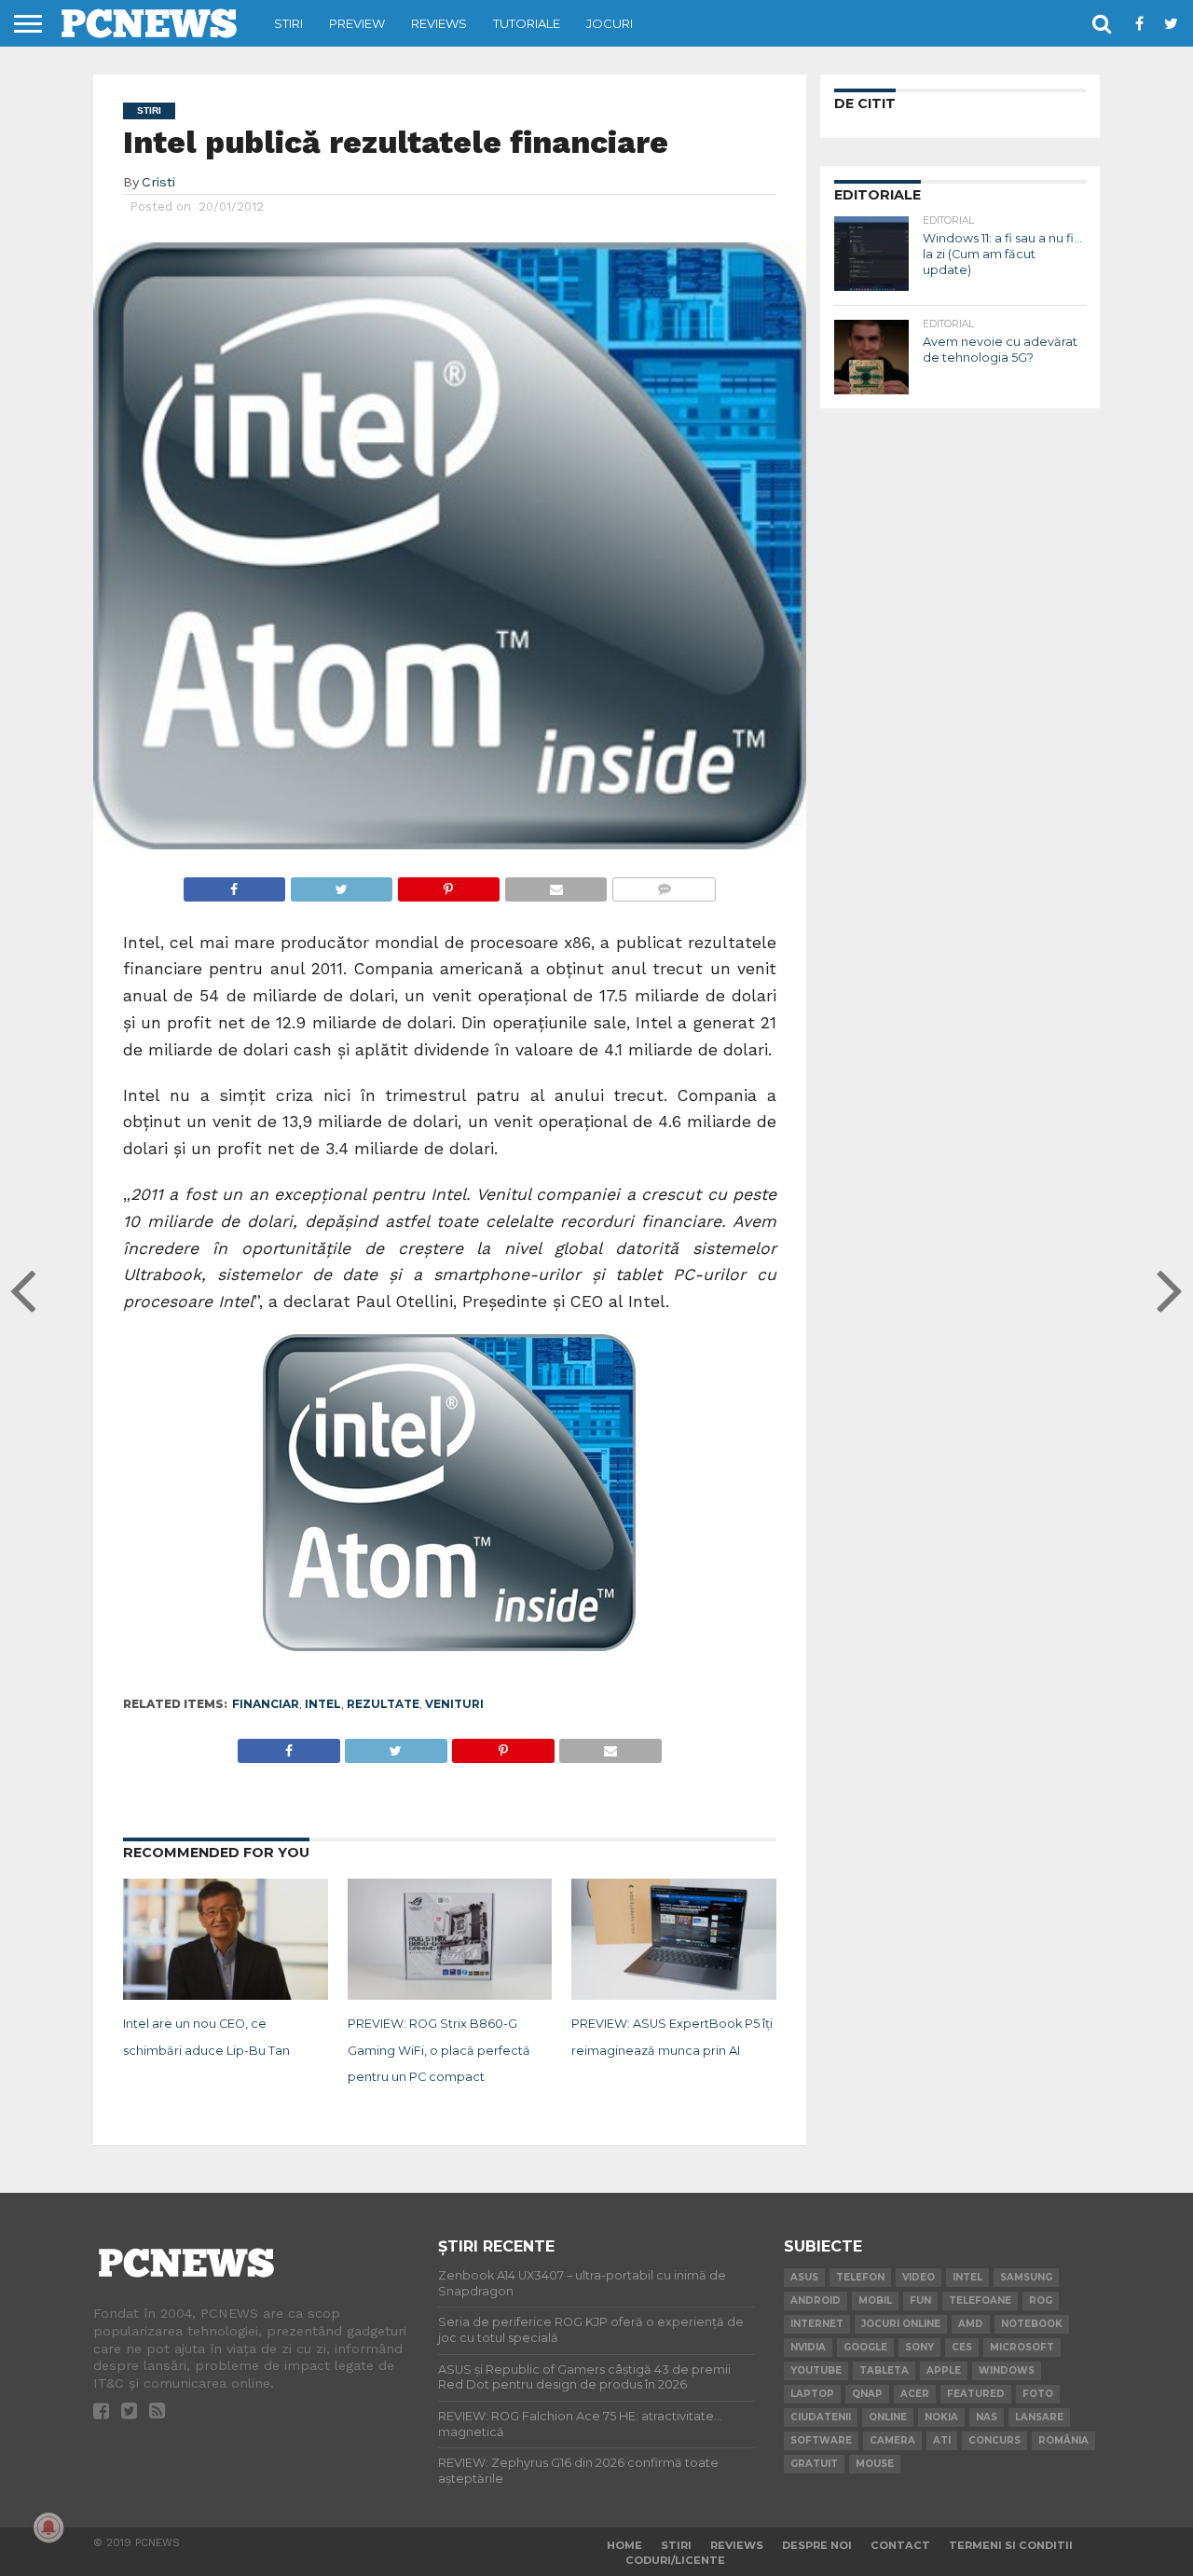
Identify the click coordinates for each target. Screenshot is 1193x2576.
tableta (884, 2370)
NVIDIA (808, 2347)
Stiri (288, 23)
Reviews (439, 23)
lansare (1039, 2417)
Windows (1007, 2370)
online (888, 2417)
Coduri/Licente (675, 2560)
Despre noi (817, 2545)
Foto (1038, 2394)
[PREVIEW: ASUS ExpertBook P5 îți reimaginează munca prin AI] (674, 1996)
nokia (941, 2417)
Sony (919, 2347)
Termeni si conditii (1011, 2545)
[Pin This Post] (448, 884)
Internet (817, 2324)
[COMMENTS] (664, 884)
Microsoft (1022, 2347)
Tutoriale (527, 23)
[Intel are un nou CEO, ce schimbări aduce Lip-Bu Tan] (226, 1996)
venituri (454, 1704)
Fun (920, 2300)
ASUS (804, 2277)
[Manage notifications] (48, 2528)
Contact (900, 2545)
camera (892, 2440)
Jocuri (610, 23)
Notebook (1032, 2324)
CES (962, 2347)
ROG (1041, 2300)
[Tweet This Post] (341, 884)
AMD (971, 2324)
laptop (812, 2394)
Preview (357, 23)
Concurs (994, 2440)
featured (976, 2394)
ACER (915, 2394)
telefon (860, 2277)
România (1063, 2440)
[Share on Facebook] (234, 884)
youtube (816, 2370)
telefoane (980, 2300)
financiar (266, 1704)
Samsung (1026, 2277)
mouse (875, 2464)
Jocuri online (901, 2324)
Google (865, 2347)
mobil (875, 2300)
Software (821, 2440)
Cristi (158, 182)
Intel (323, 1704)
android (816, 2300)
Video (919, 2277)
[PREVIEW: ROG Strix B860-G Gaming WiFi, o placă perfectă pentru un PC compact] (450, 1996)
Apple (944, 2370)
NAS (987, 2417)
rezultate (383, 1704)
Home (624, 2545)
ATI (942, 2440)
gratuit (814, 2464)
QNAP (867, 2394)
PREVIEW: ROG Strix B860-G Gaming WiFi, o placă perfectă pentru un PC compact (439, 2051)
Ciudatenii (821, 2417)
